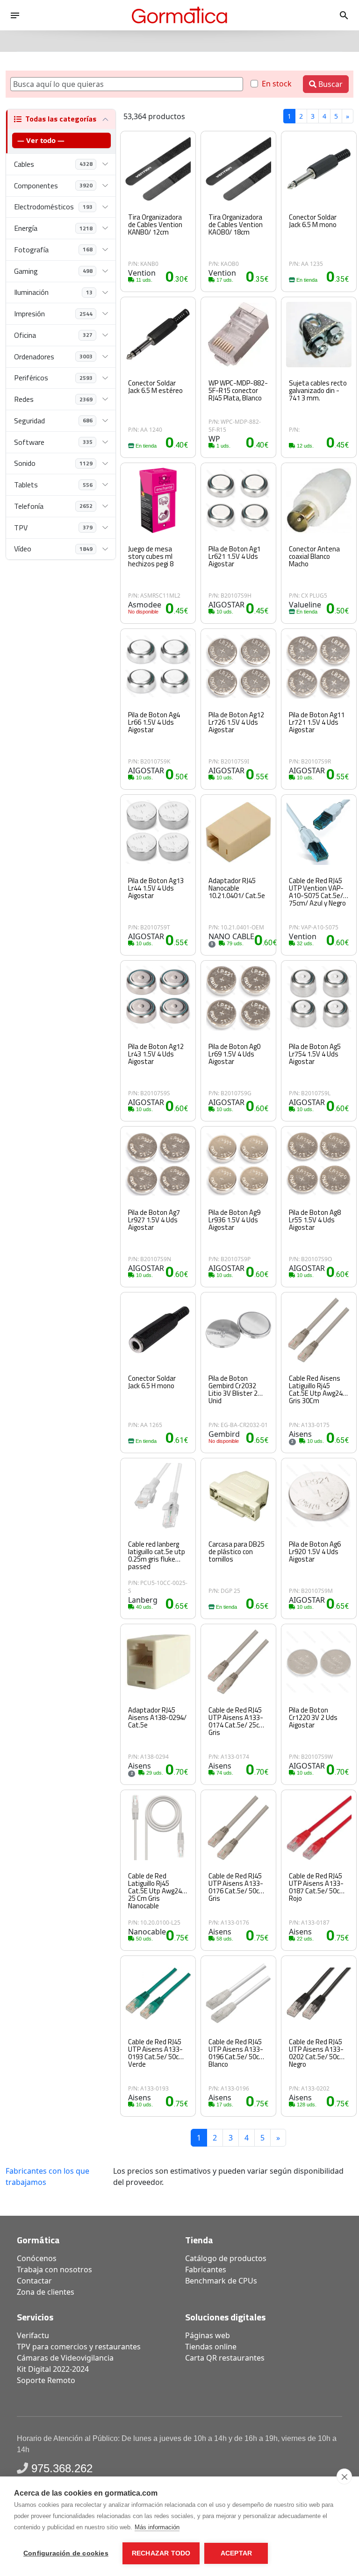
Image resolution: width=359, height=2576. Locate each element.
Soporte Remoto (46, 2380)
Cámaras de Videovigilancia (65, 2358)
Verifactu (33, 2335)
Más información (157, 2527)
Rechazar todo (161, 2553)
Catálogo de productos (226, 2258)
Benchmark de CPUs (221, 2281)
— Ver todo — (41, 140)
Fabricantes (206, 2269)
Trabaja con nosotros (54, 2269)
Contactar (34, 2281)
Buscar (330, 84)
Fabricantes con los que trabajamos (47, 2176)
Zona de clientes (46, 2292)
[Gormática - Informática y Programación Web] (179, 15)
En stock (277, 84)
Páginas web (208, 2335)
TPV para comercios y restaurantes (79, 2347)
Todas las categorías (61, 119)
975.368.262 (62, 2468)
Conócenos (37, 2258)
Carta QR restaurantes (225, 2358)
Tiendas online (211, 2347)
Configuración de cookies (66, 2553)
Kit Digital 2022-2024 (53, 2369)
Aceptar (236, 2553)
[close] (344, 2476)
